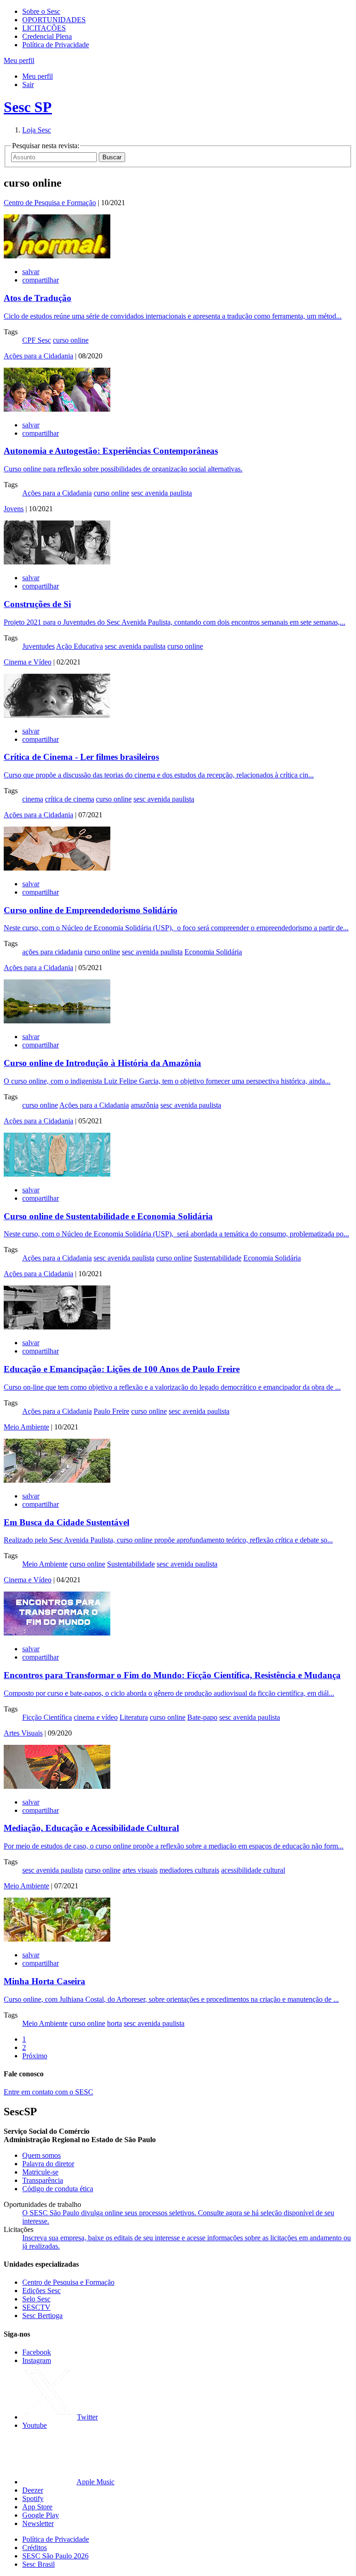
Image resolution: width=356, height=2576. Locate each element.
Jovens (14, 509)
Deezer (33, 2490)
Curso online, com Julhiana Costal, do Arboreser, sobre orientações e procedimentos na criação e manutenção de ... (171, 1999)
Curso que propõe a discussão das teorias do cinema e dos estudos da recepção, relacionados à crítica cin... (159, 775)
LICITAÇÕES (44, 28)
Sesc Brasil (38, 2564)
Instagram (37, 2360)
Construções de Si (37, 604)
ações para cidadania (52, 952)
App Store (37, 2507)
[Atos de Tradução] (57, 256)
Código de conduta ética (58, 2189)
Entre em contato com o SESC (48, 2092)
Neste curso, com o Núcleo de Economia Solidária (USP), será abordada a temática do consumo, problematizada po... (176, 1234)
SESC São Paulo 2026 (55, 2556)
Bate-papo (202, 1717)
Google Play (41, 2515)
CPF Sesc (37, 340)
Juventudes (38, 646)
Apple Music (95, 2482)
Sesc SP (28, 107)
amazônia (145, 1105)
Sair (28, 85)
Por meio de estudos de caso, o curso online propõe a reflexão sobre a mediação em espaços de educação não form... (174, 1846)
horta (114, 2023)
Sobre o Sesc (41, 11)
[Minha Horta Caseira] (57, 1939)
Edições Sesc (41, 2291)
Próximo (35, 2056)
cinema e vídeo (96, 1717)
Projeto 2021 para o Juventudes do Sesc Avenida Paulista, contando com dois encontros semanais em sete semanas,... (175, 622)
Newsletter (38, 2523)
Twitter (87, 2417)
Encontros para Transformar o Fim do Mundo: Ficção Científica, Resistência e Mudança (172, 1675)
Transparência (43, 2180)
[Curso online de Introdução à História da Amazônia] (57, 1021)
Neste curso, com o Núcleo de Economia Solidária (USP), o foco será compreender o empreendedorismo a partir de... (176, 928)
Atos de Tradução (38, 298)
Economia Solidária (213, 952)
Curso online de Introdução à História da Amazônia (102, 1063)
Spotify (33, 2498)
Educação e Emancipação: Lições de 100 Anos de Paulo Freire (122, 1369)
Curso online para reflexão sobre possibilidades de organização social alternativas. (123, 469)
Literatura (134, 1717)
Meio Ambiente (26, 1427)
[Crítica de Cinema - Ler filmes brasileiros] (57, 715)
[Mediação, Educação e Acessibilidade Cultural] (57, 1786)
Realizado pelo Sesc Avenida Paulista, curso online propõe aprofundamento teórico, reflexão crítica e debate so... (168, 1540)
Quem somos (41, 2155)
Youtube (35, 2425)
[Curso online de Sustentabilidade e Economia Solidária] (57, 1174)
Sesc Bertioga (42, 2316)
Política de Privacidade (56, 45)
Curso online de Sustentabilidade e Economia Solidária (108, 1216)
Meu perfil (38, 76)
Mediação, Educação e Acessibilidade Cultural (91, 1828)
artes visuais (140, 1870)
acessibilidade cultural (253, 1870)
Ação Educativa (79, 646)
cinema (33, 799)
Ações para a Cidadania (38, 356)
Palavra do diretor (48, 2164)
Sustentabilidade (218, 1258)
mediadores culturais (189, 1870)
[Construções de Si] (57, 562)
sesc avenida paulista (162, 493)
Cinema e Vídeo (28, 662)
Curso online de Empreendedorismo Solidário (91, 910)
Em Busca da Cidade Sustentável (67, 1522)
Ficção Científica (47, 1717)
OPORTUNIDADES (54, 20)
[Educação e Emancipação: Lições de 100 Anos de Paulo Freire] (57, 1327)
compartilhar (41, 280)
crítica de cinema (70, 799)
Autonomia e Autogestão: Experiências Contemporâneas (111, 451)
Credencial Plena (47, 36)
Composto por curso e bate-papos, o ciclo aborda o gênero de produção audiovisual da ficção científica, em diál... (169, 1693)
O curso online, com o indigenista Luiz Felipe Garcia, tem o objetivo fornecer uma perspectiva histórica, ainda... (167, 1081)
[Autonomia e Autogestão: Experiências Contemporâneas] (57, 409)
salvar (31, 272)
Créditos (35, 2548)
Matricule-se (40, 2172)
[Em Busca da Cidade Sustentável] (57, 1480)
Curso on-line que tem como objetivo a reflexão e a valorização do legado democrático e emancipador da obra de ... (172, 1387)
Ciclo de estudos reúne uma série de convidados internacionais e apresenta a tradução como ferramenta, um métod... (173, 316)
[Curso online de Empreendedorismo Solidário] (57, 868)
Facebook (37, 2352)
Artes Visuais (23, 1733)
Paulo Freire (111, 1411)
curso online (71, 340)
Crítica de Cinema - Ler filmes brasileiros (81, 757)
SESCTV (36, 2307)
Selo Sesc (36, 2299)
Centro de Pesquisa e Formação (50, 203)
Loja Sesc (37, 130)
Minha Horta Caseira (44, 1981)
